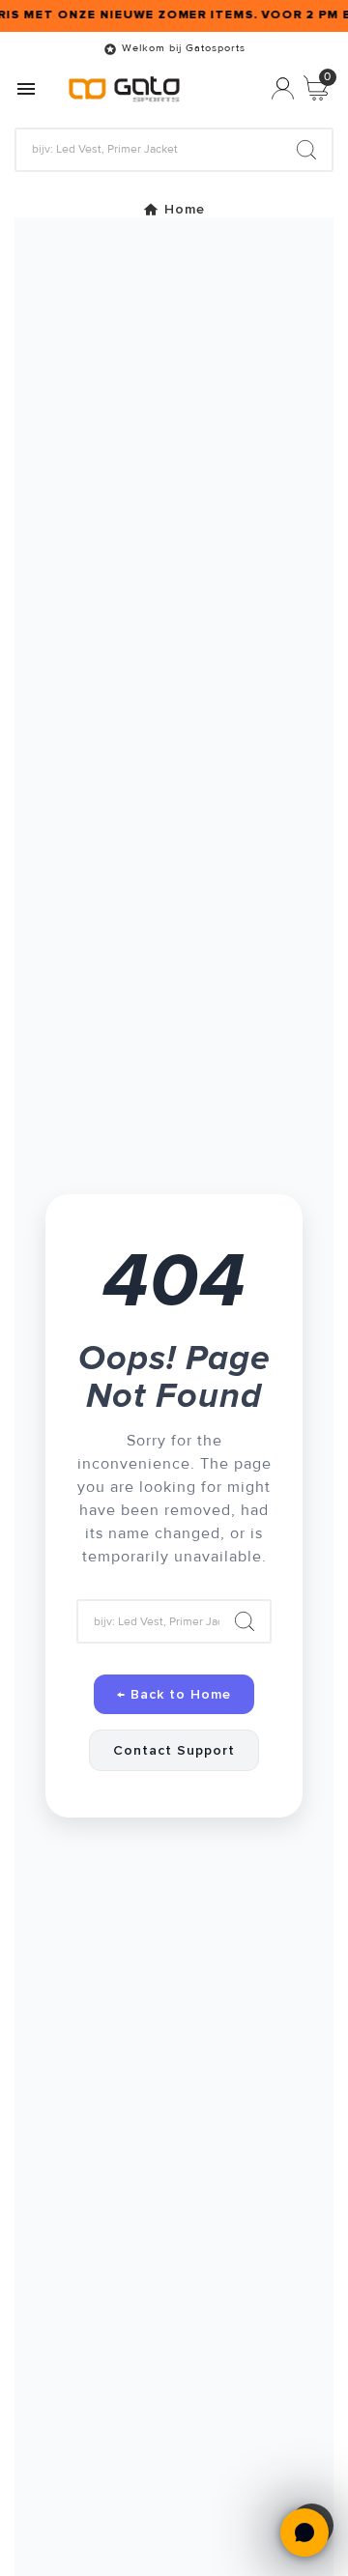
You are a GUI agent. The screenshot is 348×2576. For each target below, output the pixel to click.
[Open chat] (304, 2533)
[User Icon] (283, 88)
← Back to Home (174, 1694)
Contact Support (174, 1750)
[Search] (306, 150)
